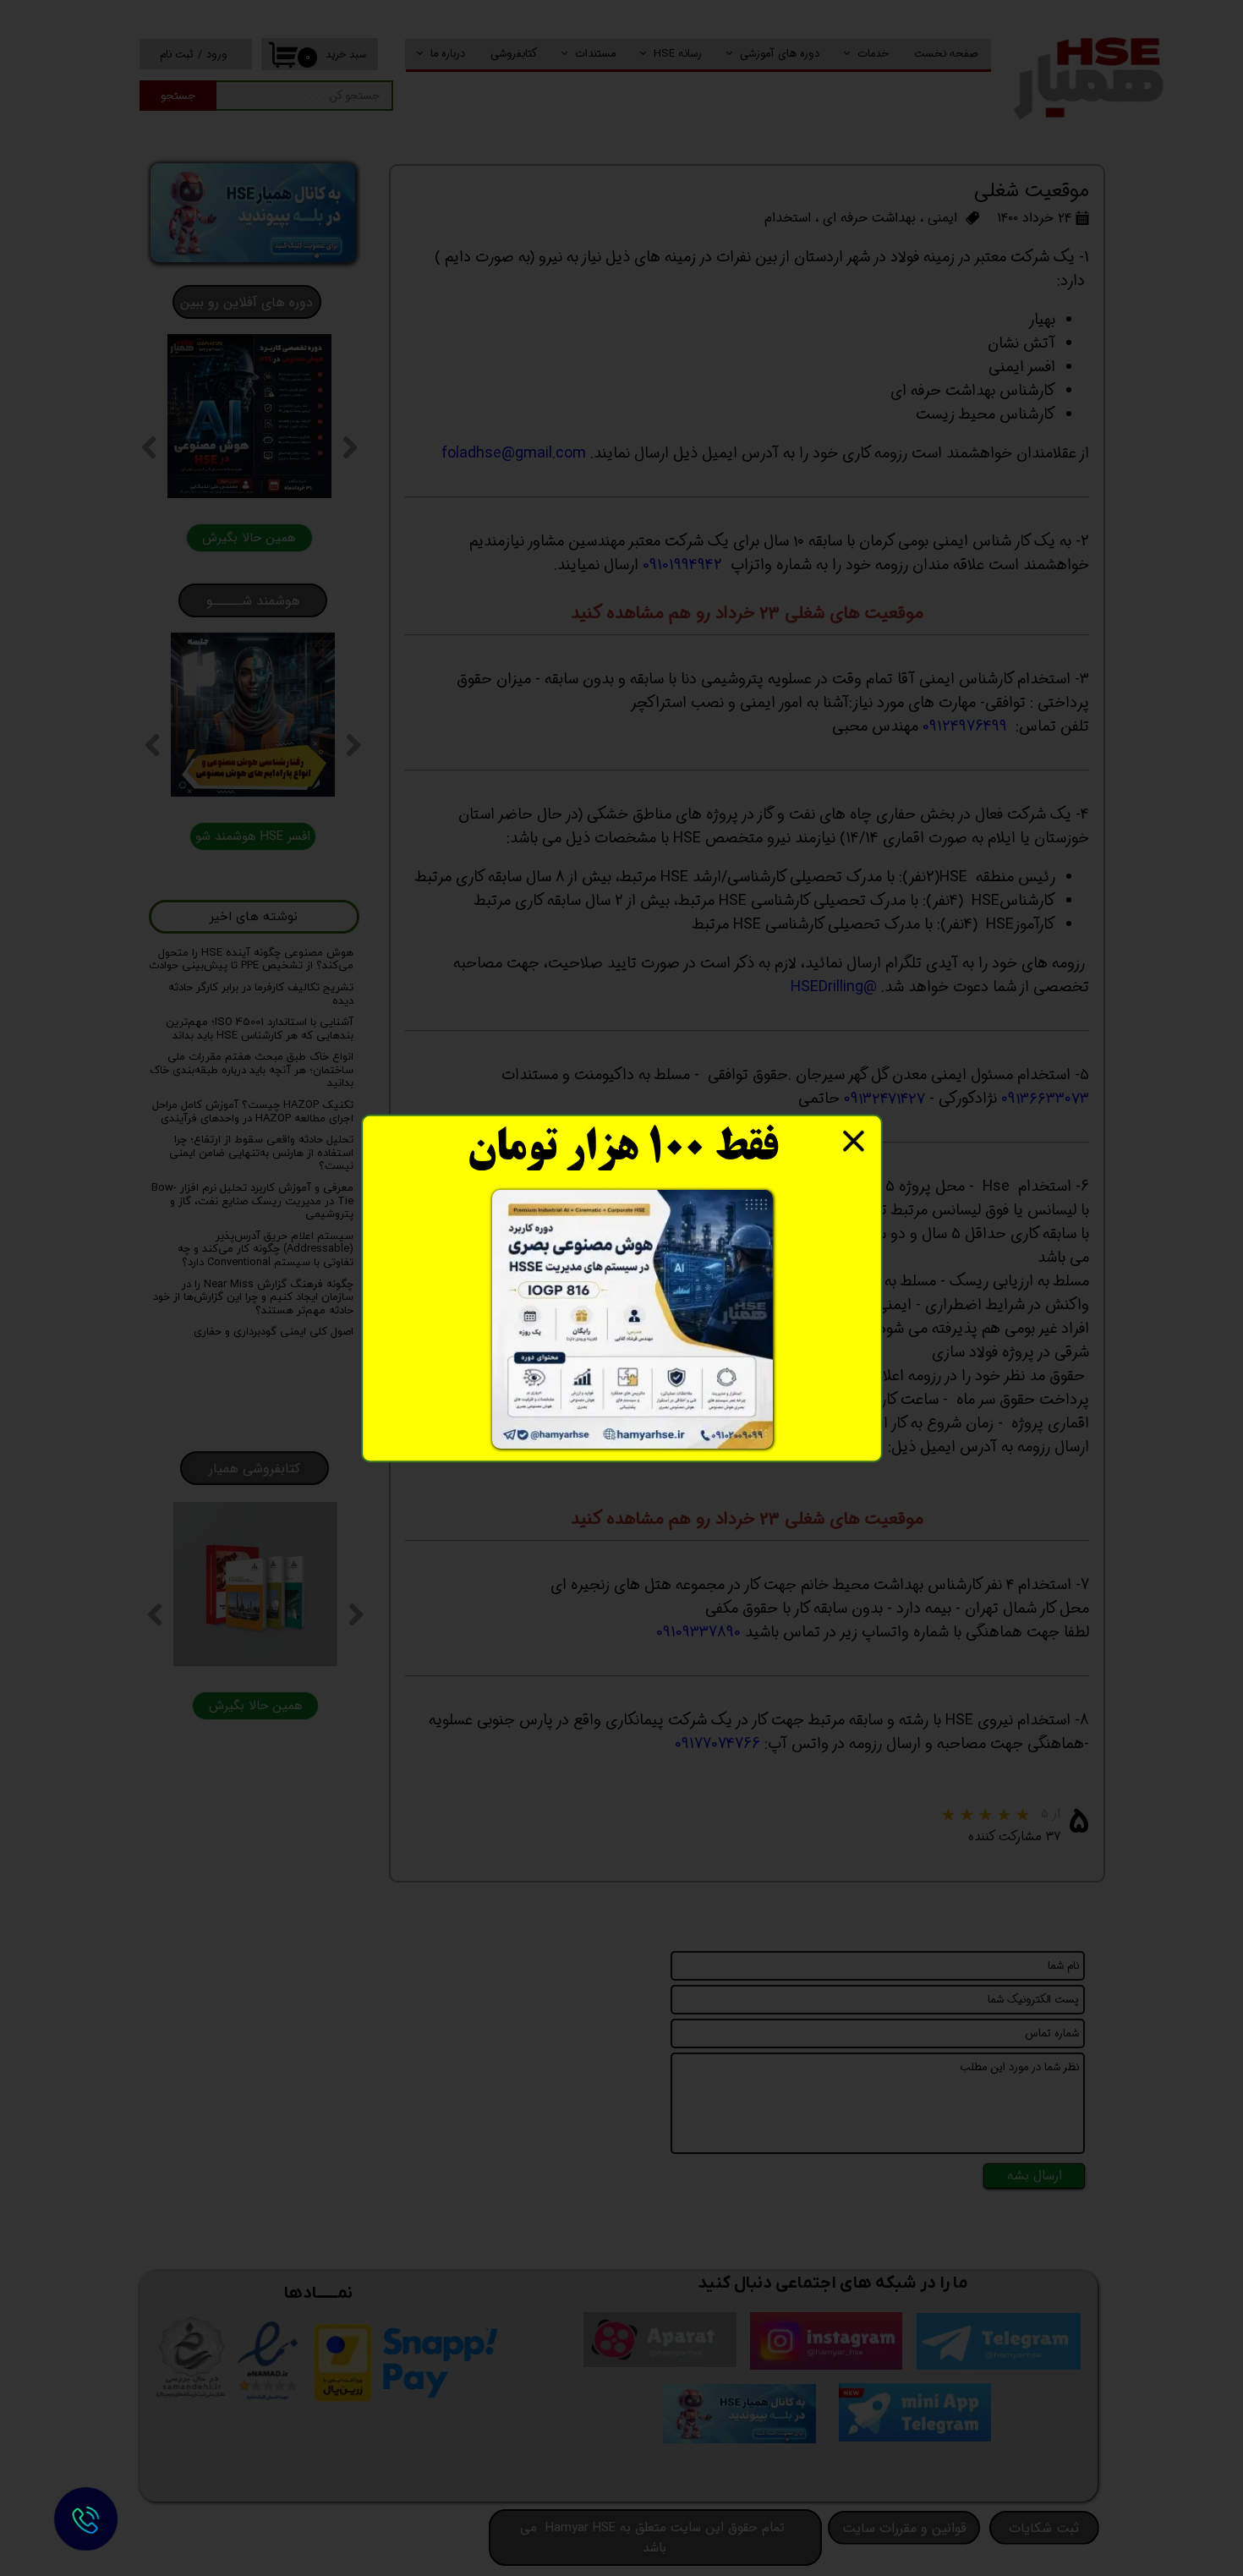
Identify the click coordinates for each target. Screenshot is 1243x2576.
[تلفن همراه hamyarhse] (85, 2519)
